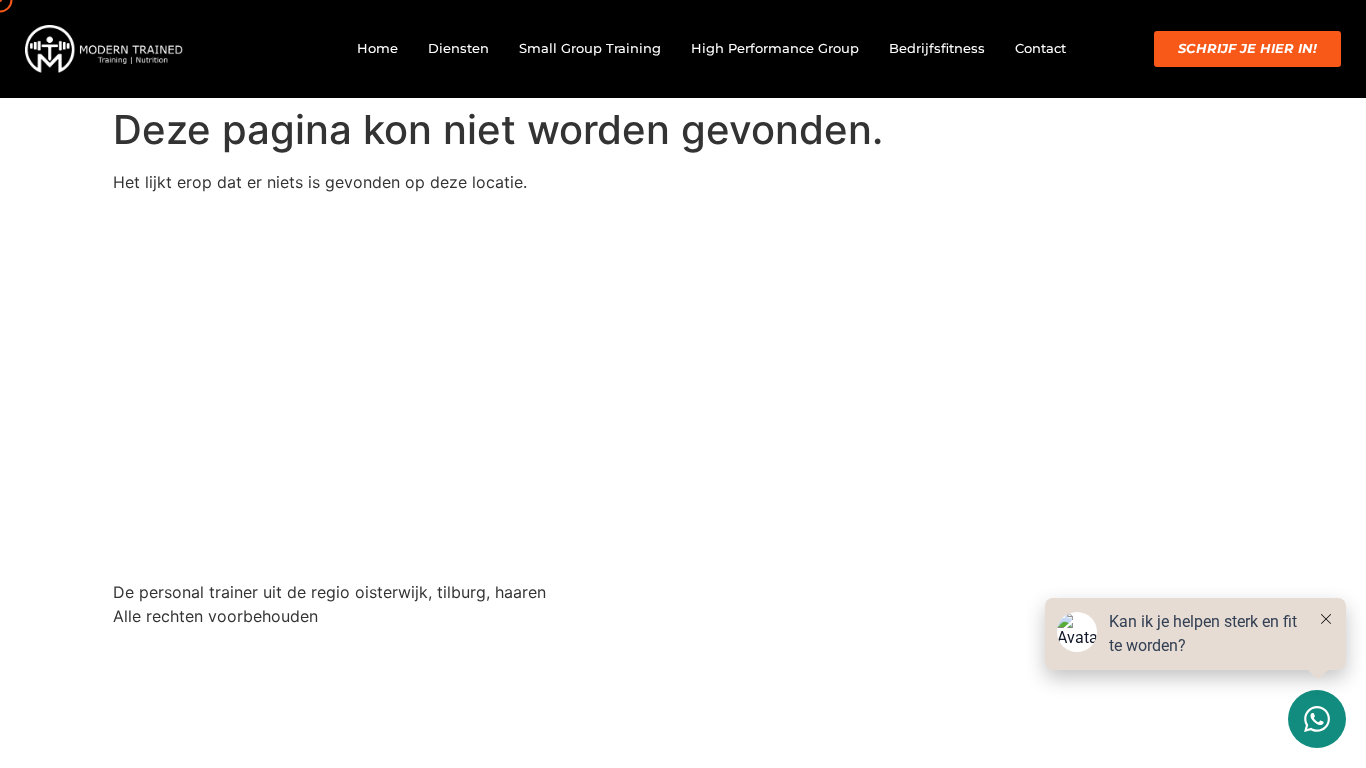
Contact (1040, 48)
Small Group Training (590, 48)
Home (377, 48)
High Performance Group (775, 48)
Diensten (458, 48)
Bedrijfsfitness (937, 48)
